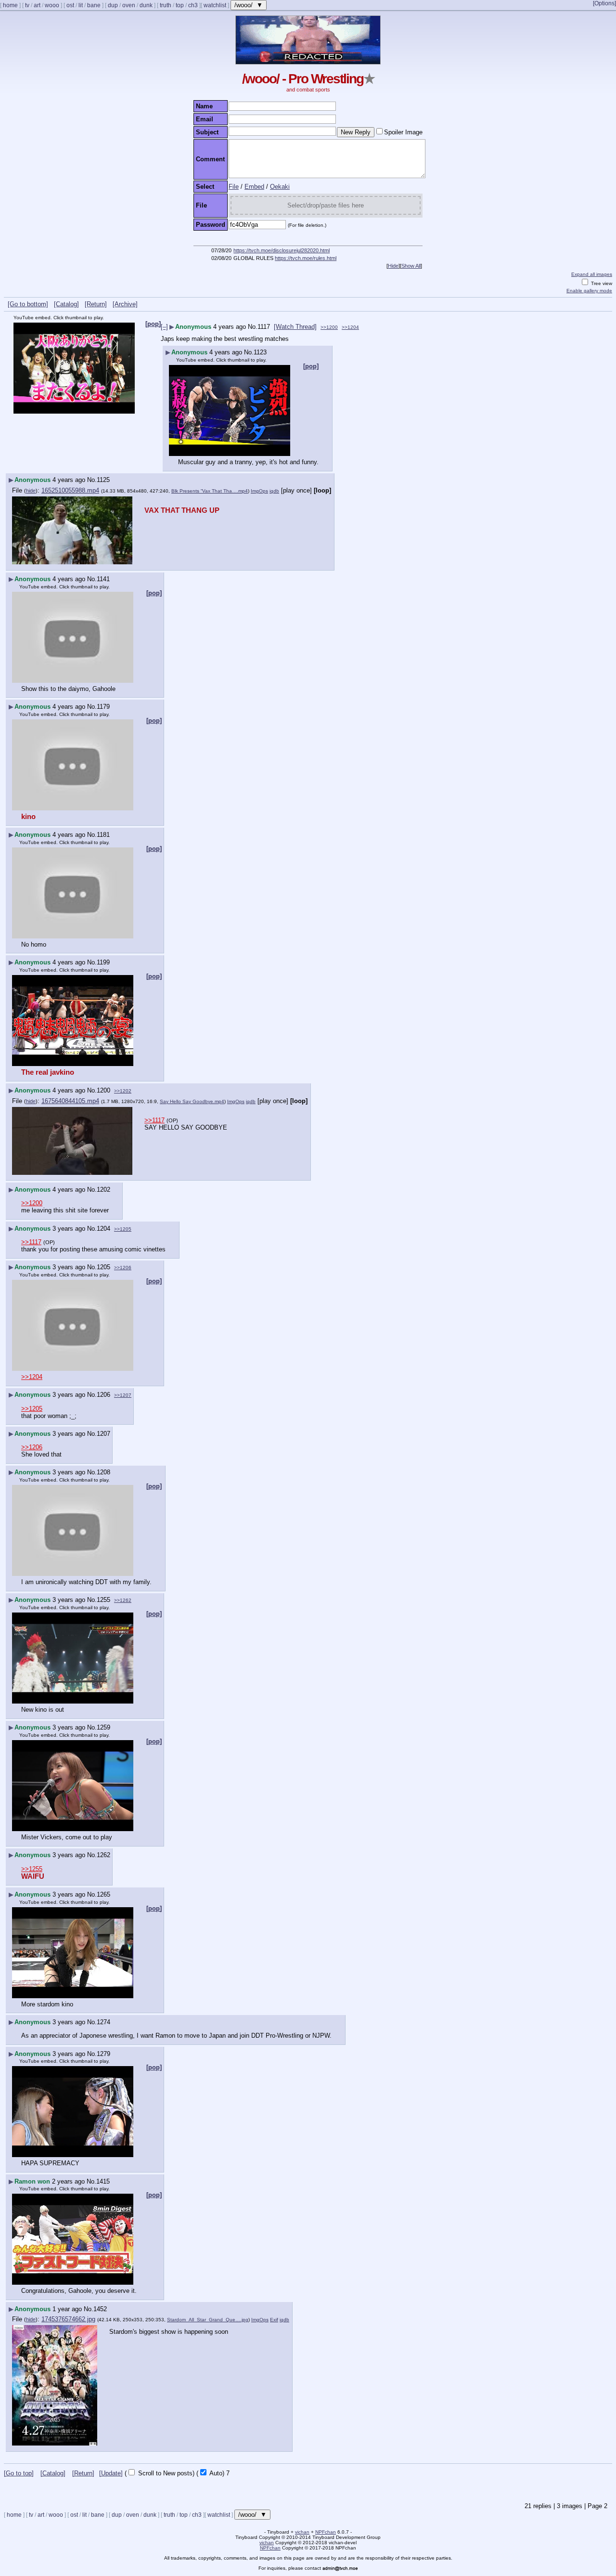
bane (94, 5)
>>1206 (123, 1268)
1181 (103, 835)
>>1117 (154, 1120)
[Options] (604, 3)
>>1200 (329, 327)
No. (253, 327)
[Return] (96, 304)
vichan (302, 2532)
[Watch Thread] (295, 327)
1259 (103, 1727)
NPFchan (326, 2532)
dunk (146, 5)
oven (129, 5)
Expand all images (592, 274)
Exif (274, 2320)
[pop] (153, 324)
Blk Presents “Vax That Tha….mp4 (210, 491)
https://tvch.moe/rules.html (306, 258)
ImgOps (259, 491)
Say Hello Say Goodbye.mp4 (192, 1101)
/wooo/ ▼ (249, 5)
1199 (103, 962)
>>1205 (123, 1229)
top (180, 5)
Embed (254, 187)
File (234, 187)
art (37, 5)
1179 (103, 707)
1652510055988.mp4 (70, 490)
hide (31, 491)
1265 (103, 1894)
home (10, 5)
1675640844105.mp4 (70, 1101)
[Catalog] (66, 304)
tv (27, 5)
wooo (52, 5)
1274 (103, 2022)
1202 (103, 1190)
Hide (393, 266)
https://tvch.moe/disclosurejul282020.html (282, 250)
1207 (103, 1434)
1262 (103, 1855)
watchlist (215, 5)
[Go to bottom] (28, 304)
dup (113, 5)
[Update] (111, 2473)
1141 (103, 579)
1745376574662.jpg (68, 2319)
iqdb (274, 491)
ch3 (193, 5)
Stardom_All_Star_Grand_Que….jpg (208, 2320)
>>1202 (123, 1091)
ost (70, 5)
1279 (103, 2054)
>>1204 (350, 327)
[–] (164, 327)
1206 (103, 1395)
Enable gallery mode (589, 291)
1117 (264, 327)
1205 (103, 1267)
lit (81, 5)
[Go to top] (19, 2473)
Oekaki (280, 187)
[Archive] (125, 304)
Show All (411, 266)
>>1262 (123, 1600)
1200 (103, 1090)
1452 (100, 2309)
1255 (103, 1600)
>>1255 (32, 1869)
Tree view (601, 283)
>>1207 (123, 1395)
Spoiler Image (403, 132)
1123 (260, 352)
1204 (103, 1229)
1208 (103, 1472)
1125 (103, 480)
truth (166, 5)
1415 (103, 2181)
